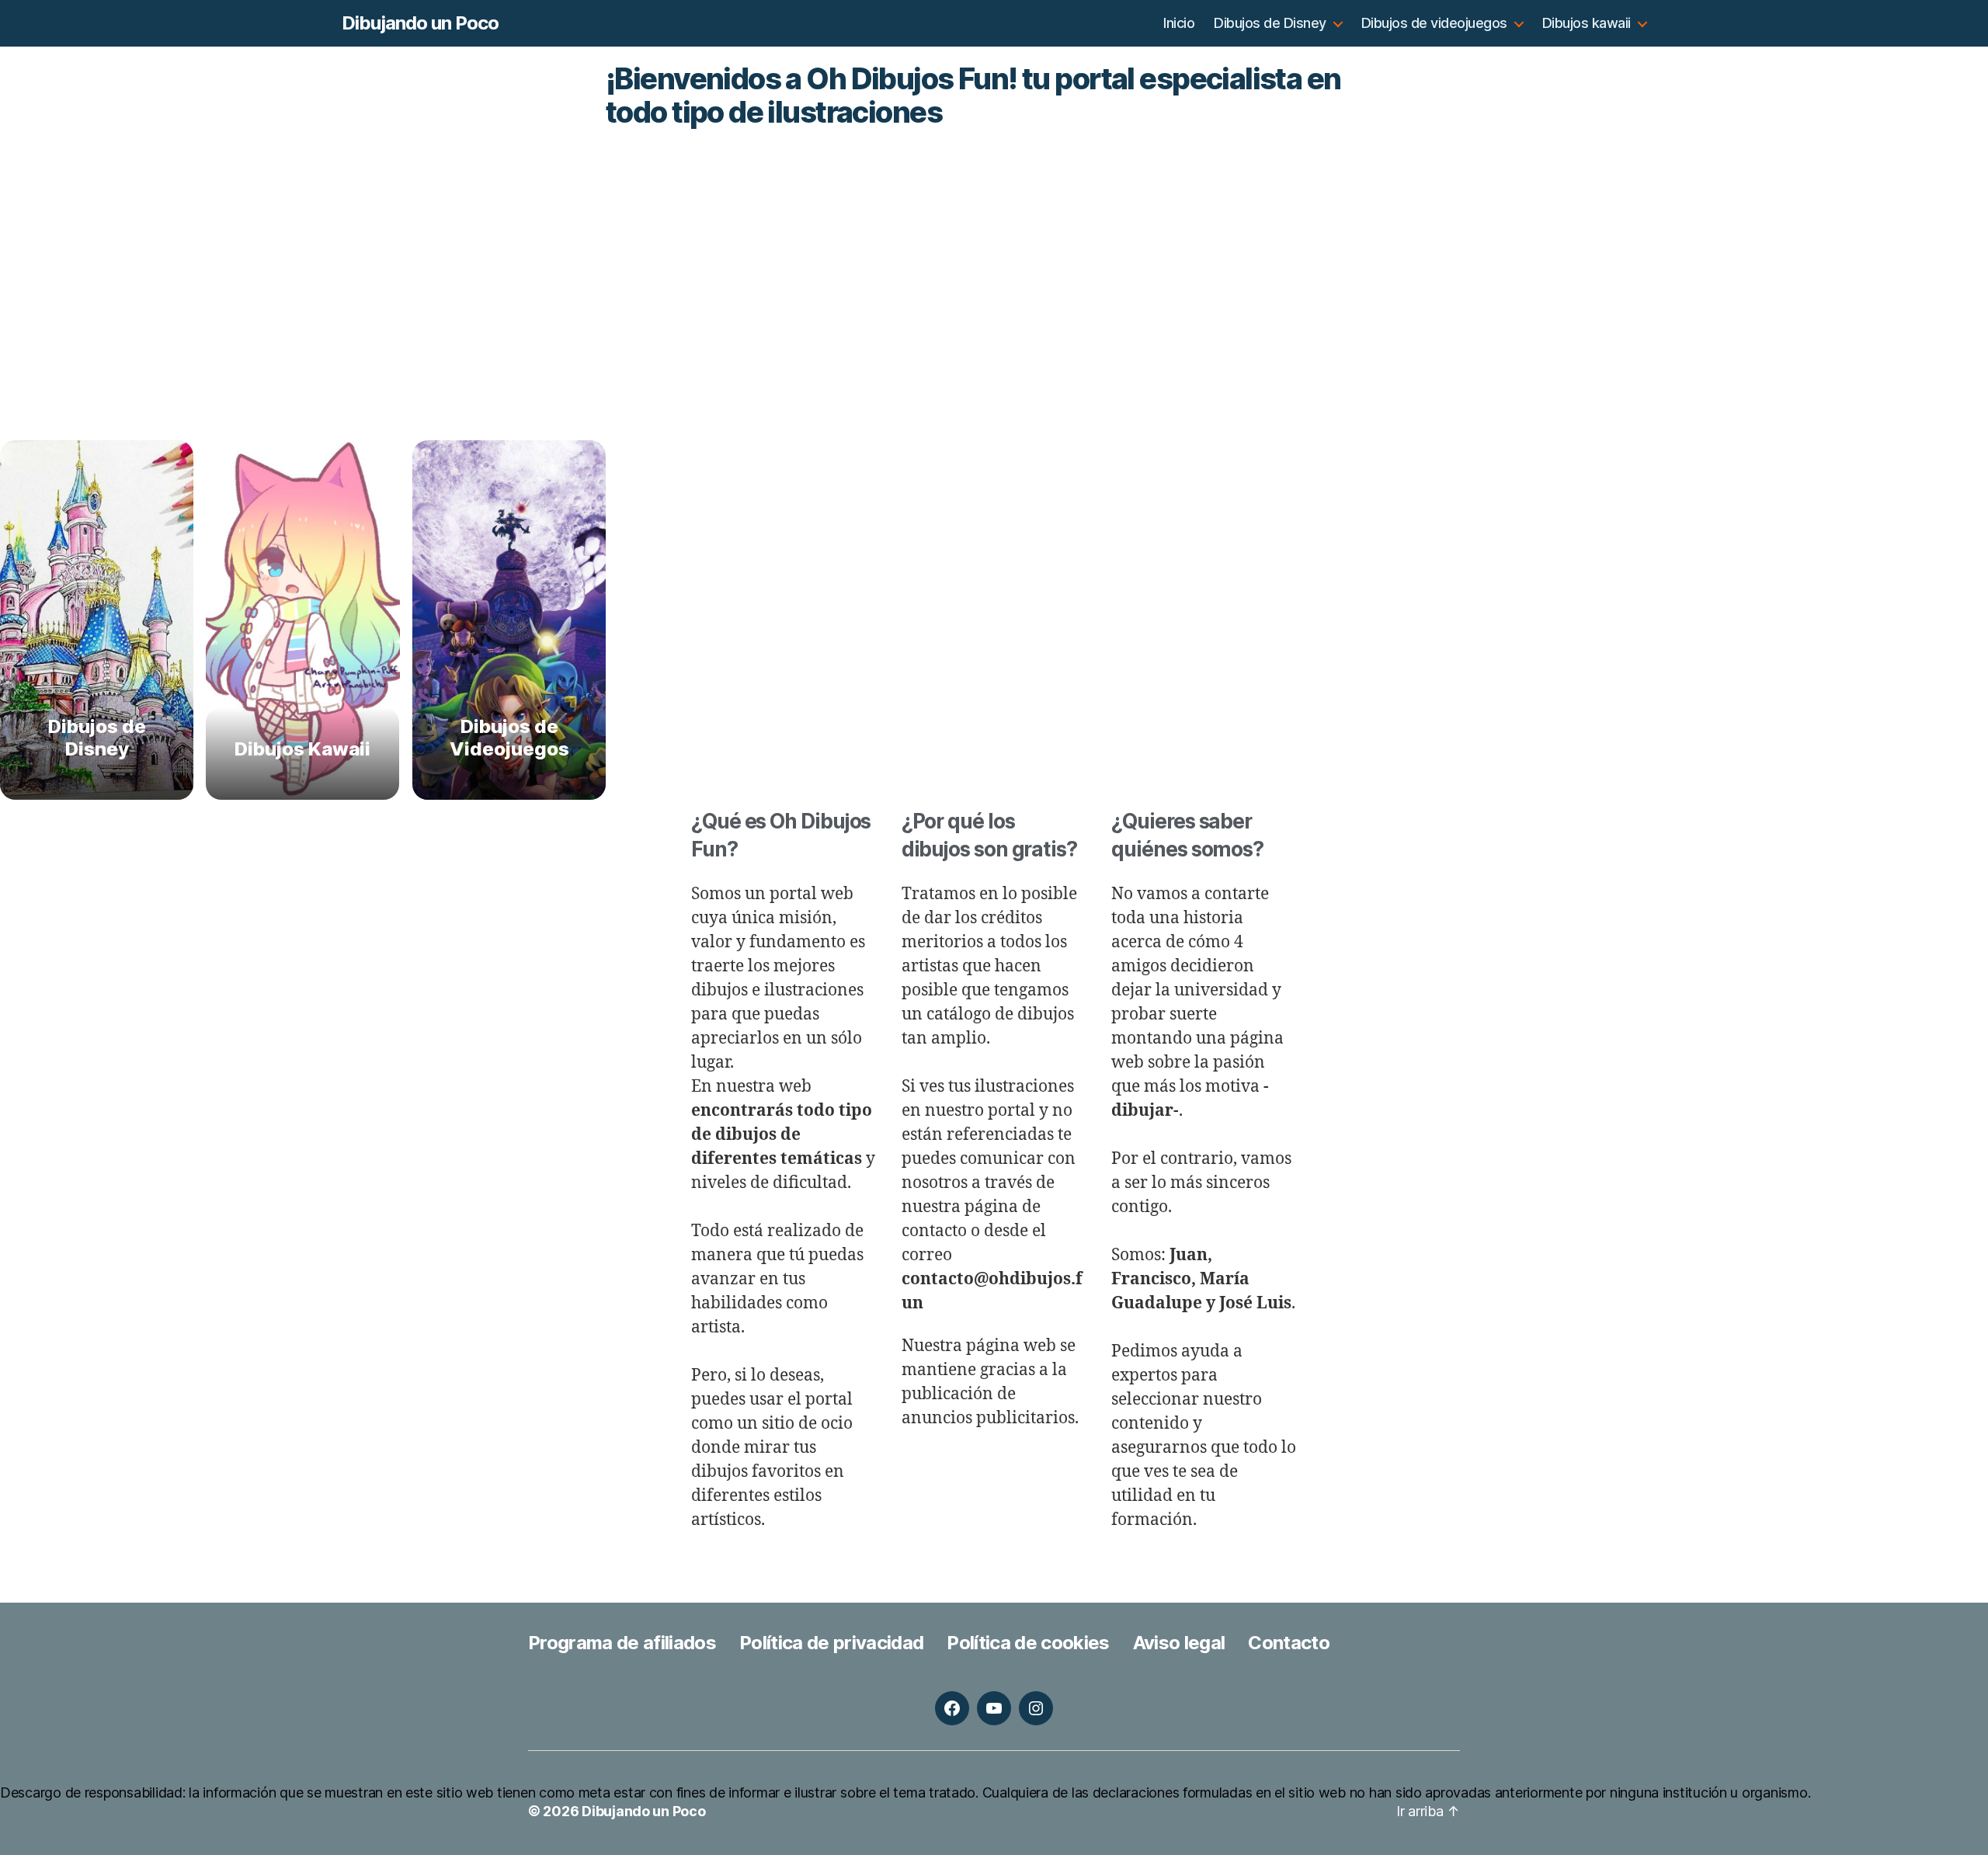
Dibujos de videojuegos (1434, 23)
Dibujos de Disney (1270, 23)
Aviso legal (1179, 1643)
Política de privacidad (831, 1643)
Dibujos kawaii (1587, 23)
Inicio (1179, 23)
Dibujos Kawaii (303, 749)
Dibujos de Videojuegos (509, 738)
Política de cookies (1028, 1643)
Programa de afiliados (622, 1643)
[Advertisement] (994, 238)
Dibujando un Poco (420, 23)
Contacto (1289, 1643)
